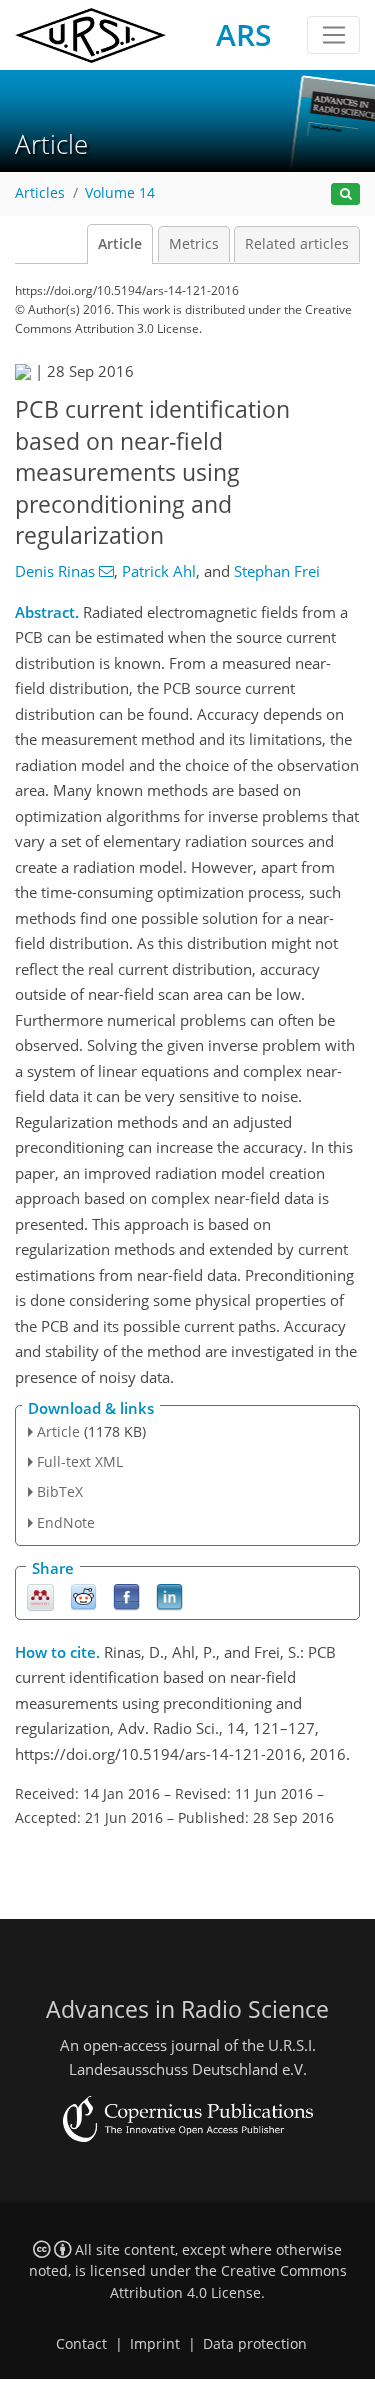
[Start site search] (345, 194)
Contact (81, 2344)
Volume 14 (120, 193)
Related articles (297, 244)
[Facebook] (126, 1595)
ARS (244, 34)
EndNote (66, 1522)
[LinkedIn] (169, 1595)
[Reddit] (83, 1595)
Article (120, 244)
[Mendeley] (40, 1595)
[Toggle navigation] (333, 35)
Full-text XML (80, 1461)
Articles (40, 193)
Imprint (155, 2344)
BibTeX (60, 1491)
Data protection (255, 2344)
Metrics (194, 244)
